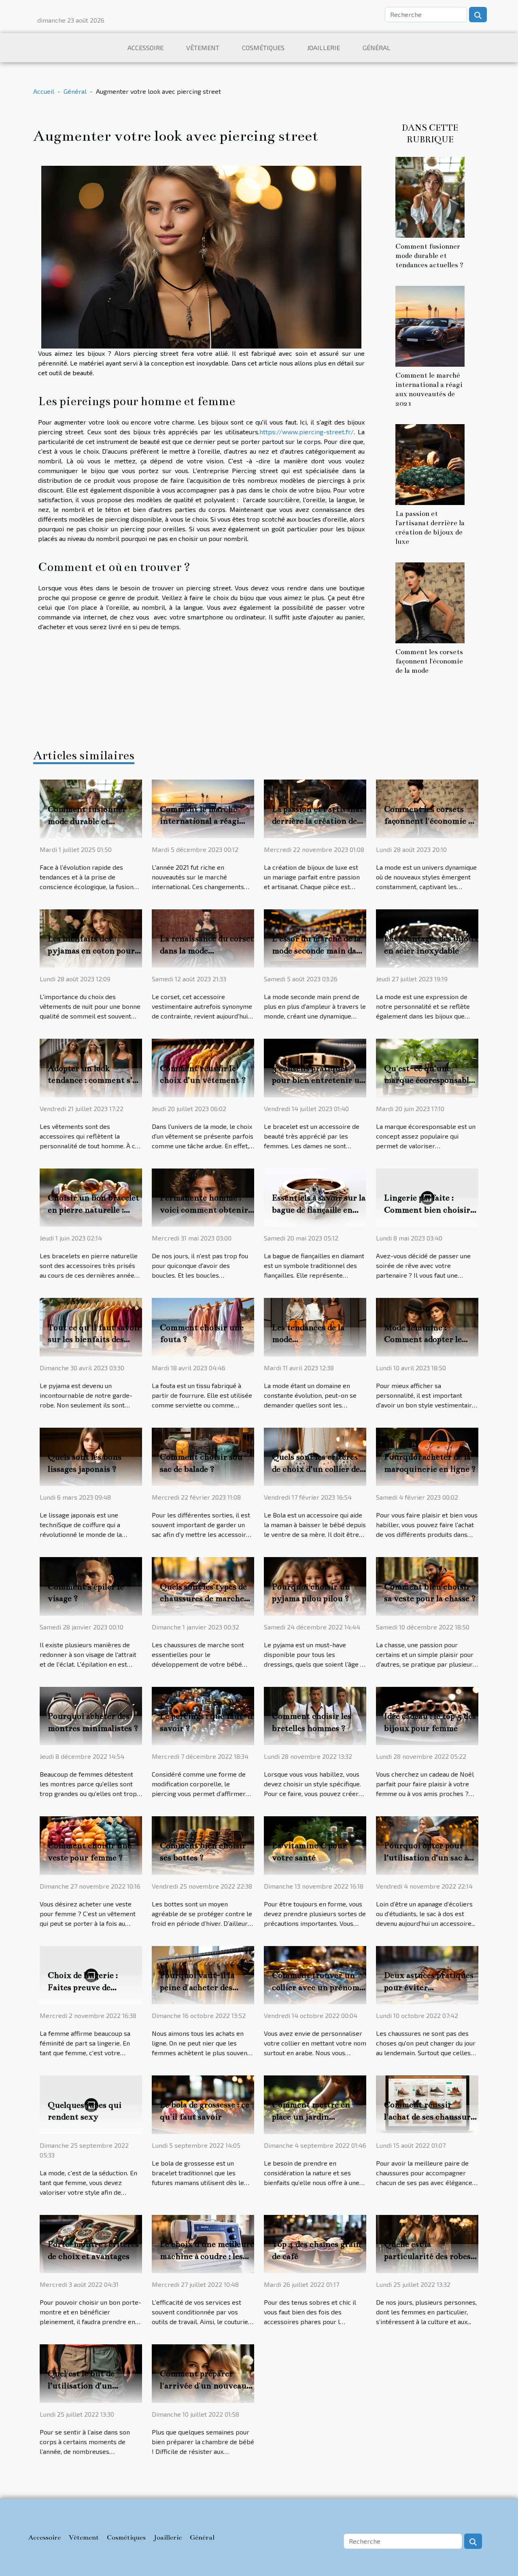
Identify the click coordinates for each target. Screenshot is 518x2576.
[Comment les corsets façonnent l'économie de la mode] (430, 602)
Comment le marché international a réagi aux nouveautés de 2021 (206, 821)
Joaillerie (324, 48)
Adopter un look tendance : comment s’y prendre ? (93, 1080)
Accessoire (145, 48)
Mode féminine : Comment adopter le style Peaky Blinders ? (427, 1340)
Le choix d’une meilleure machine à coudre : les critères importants (207, 2256)
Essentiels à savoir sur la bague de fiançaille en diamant (319, 1210)
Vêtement (203, 48)
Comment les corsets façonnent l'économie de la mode (429, 661)
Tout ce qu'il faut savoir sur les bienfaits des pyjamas (94, 1340)
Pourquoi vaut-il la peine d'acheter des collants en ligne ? (197, 1987)
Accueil (44, 91)
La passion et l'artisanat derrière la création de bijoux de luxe (317, 821)
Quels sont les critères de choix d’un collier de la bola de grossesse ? (316, 1469)
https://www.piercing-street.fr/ (307, 432)
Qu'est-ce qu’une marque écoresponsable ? (429, 1080)
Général (377, 48)
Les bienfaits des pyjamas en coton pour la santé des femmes (91, 951)
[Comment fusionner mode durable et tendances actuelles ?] (430, 196)
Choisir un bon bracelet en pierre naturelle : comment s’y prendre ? (93, 1210)
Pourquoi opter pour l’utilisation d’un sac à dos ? (426, 1858)
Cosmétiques (263, 48)
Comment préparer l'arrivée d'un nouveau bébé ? (203, 2386)
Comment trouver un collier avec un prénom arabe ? (316, 1987)
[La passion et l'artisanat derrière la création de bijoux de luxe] (430, 464)
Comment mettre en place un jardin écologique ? (311, 2117)
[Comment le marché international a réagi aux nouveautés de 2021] (430, 325)
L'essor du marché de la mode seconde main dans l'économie (318, 951)
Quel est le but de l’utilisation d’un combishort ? (81, 2386)
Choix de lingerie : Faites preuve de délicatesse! (83, 1987)
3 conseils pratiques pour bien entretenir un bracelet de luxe (318, 1080)
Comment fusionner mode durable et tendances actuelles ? (429, 256)
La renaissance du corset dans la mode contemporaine (207, 951)
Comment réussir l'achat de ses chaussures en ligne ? (431, 2117)
